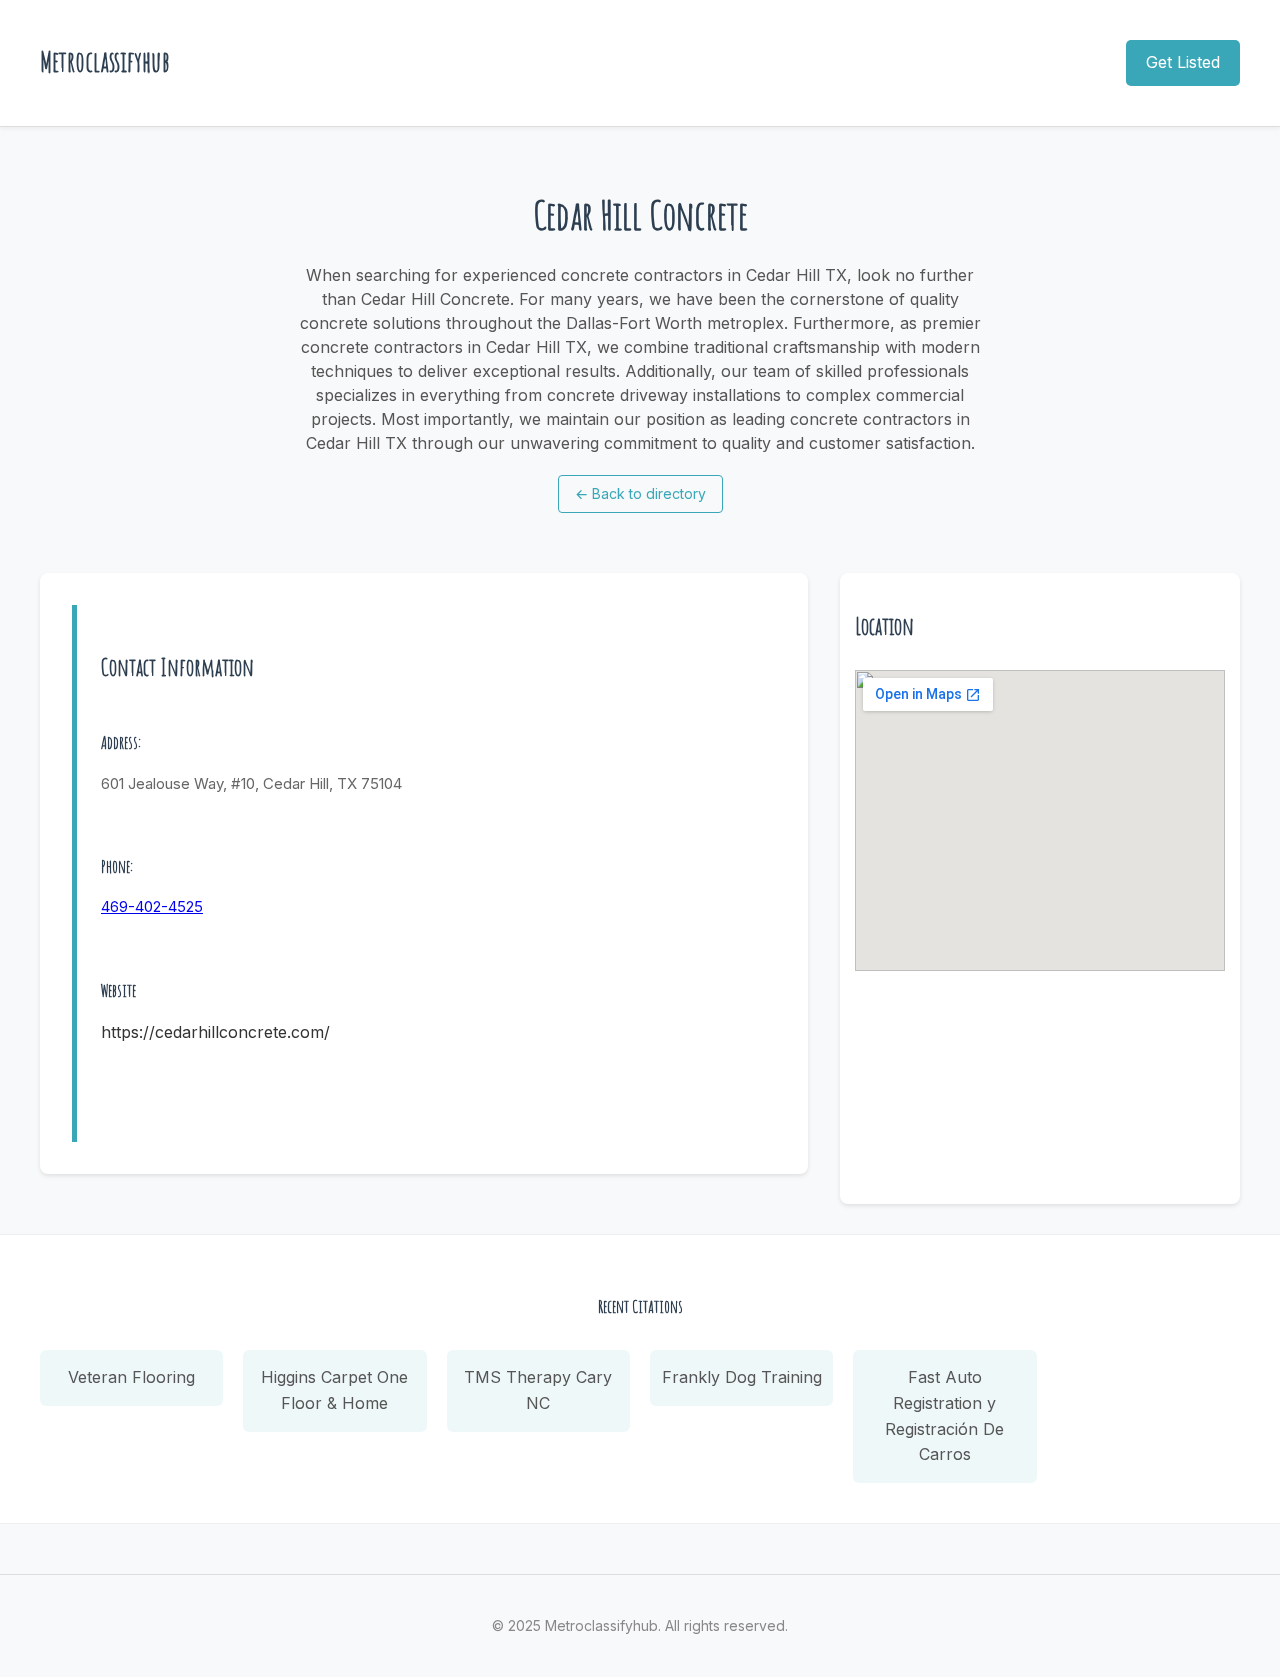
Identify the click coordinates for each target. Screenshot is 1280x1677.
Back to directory (640, 493)
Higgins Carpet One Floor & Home (334, 1390)
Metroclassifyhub (105, 61)
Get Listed (1183, 62)
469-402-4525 (152, 906)
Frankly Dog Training (742, 1377)
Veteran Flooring (131, 1377)
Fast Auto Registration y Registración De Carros (944, 1415)
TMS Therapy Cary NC (538, 1390)
